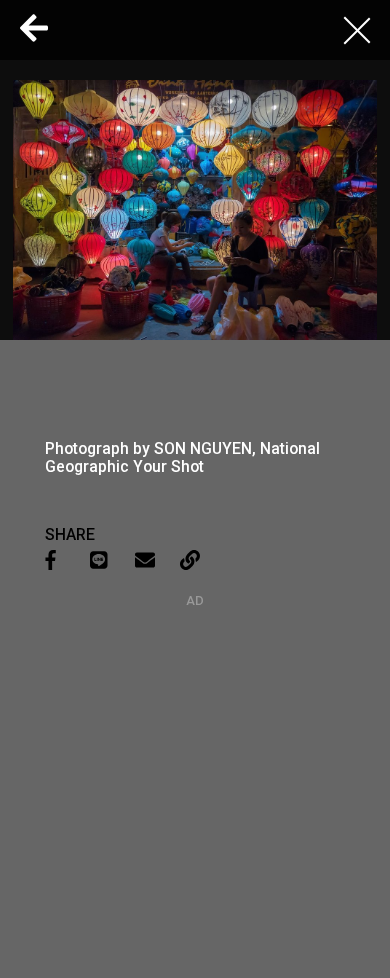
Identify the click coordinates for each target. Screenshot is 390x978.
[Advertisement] (195, 733)
